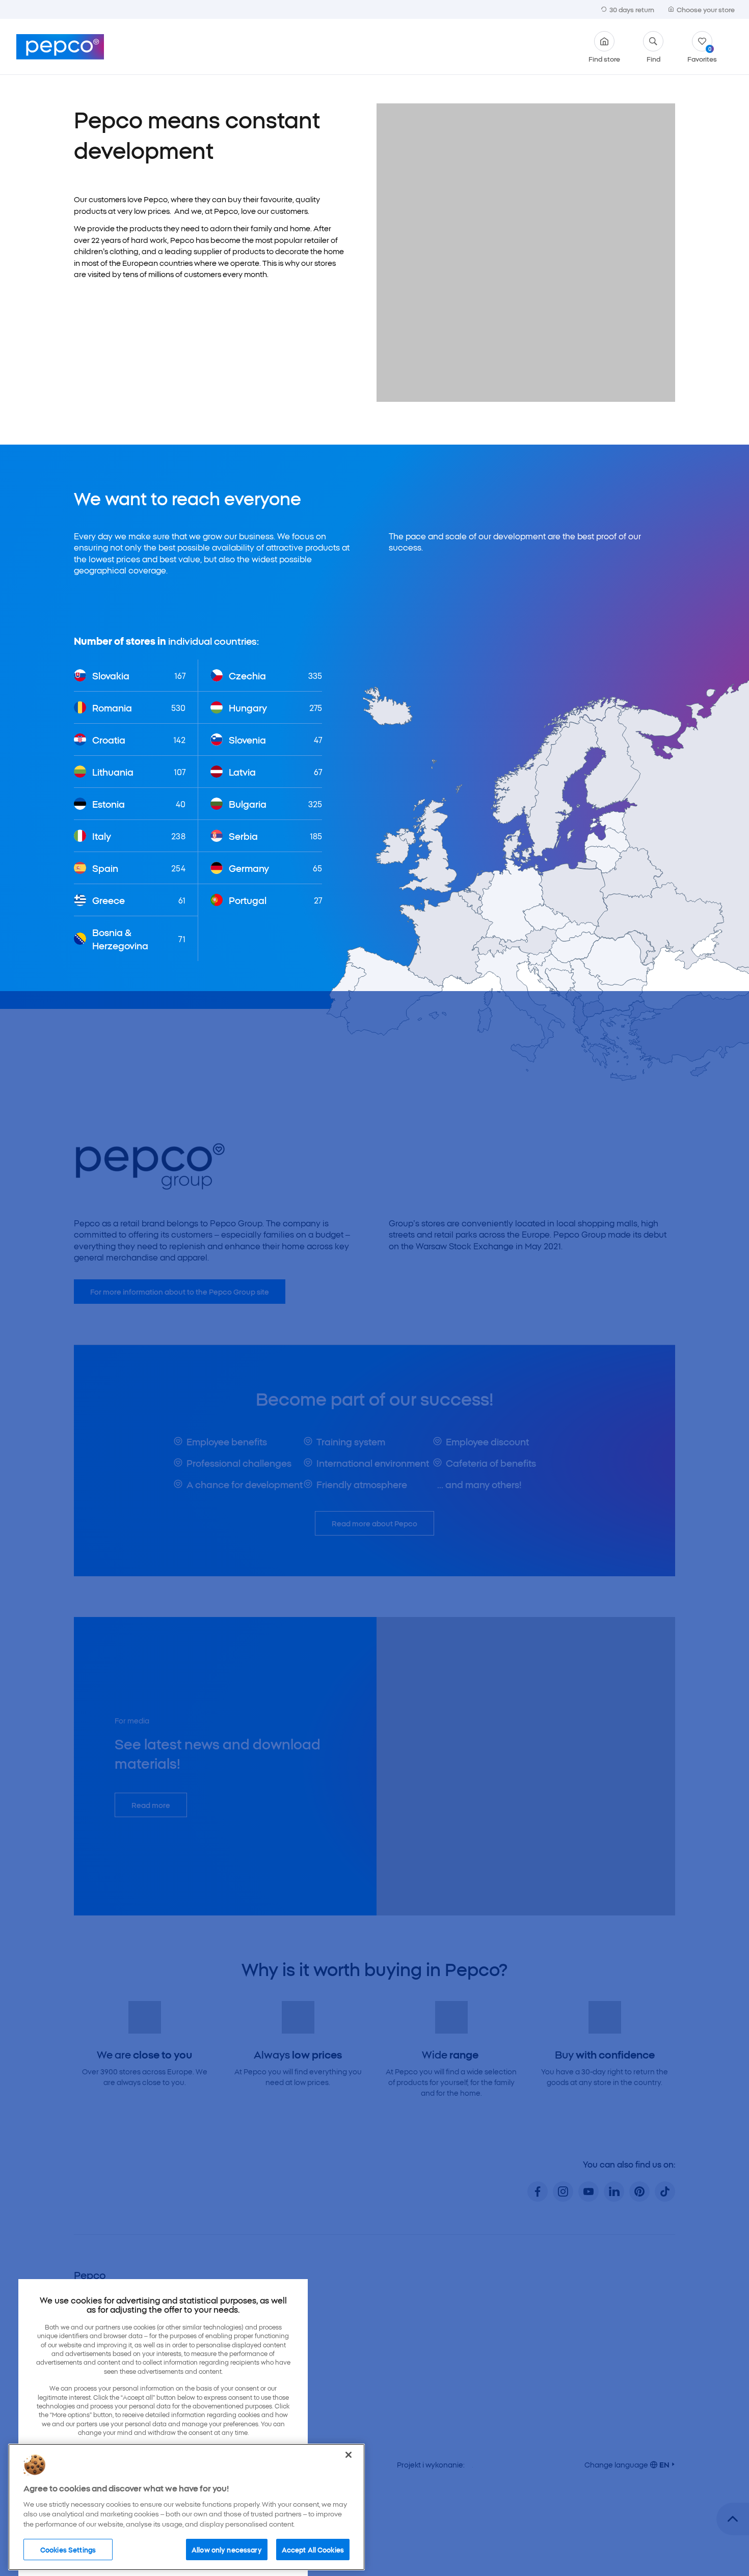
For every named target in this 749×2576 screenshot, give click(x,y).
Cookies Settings (68, 2546)
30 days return (632, 9)
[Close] (349, 2452)
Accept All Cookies (313, 2546)
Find (653, 58)
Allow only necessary (227, 2546)
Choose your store (706, 9)
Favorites (702, 54)
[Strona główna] (60, 47)
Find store (604, 58)
